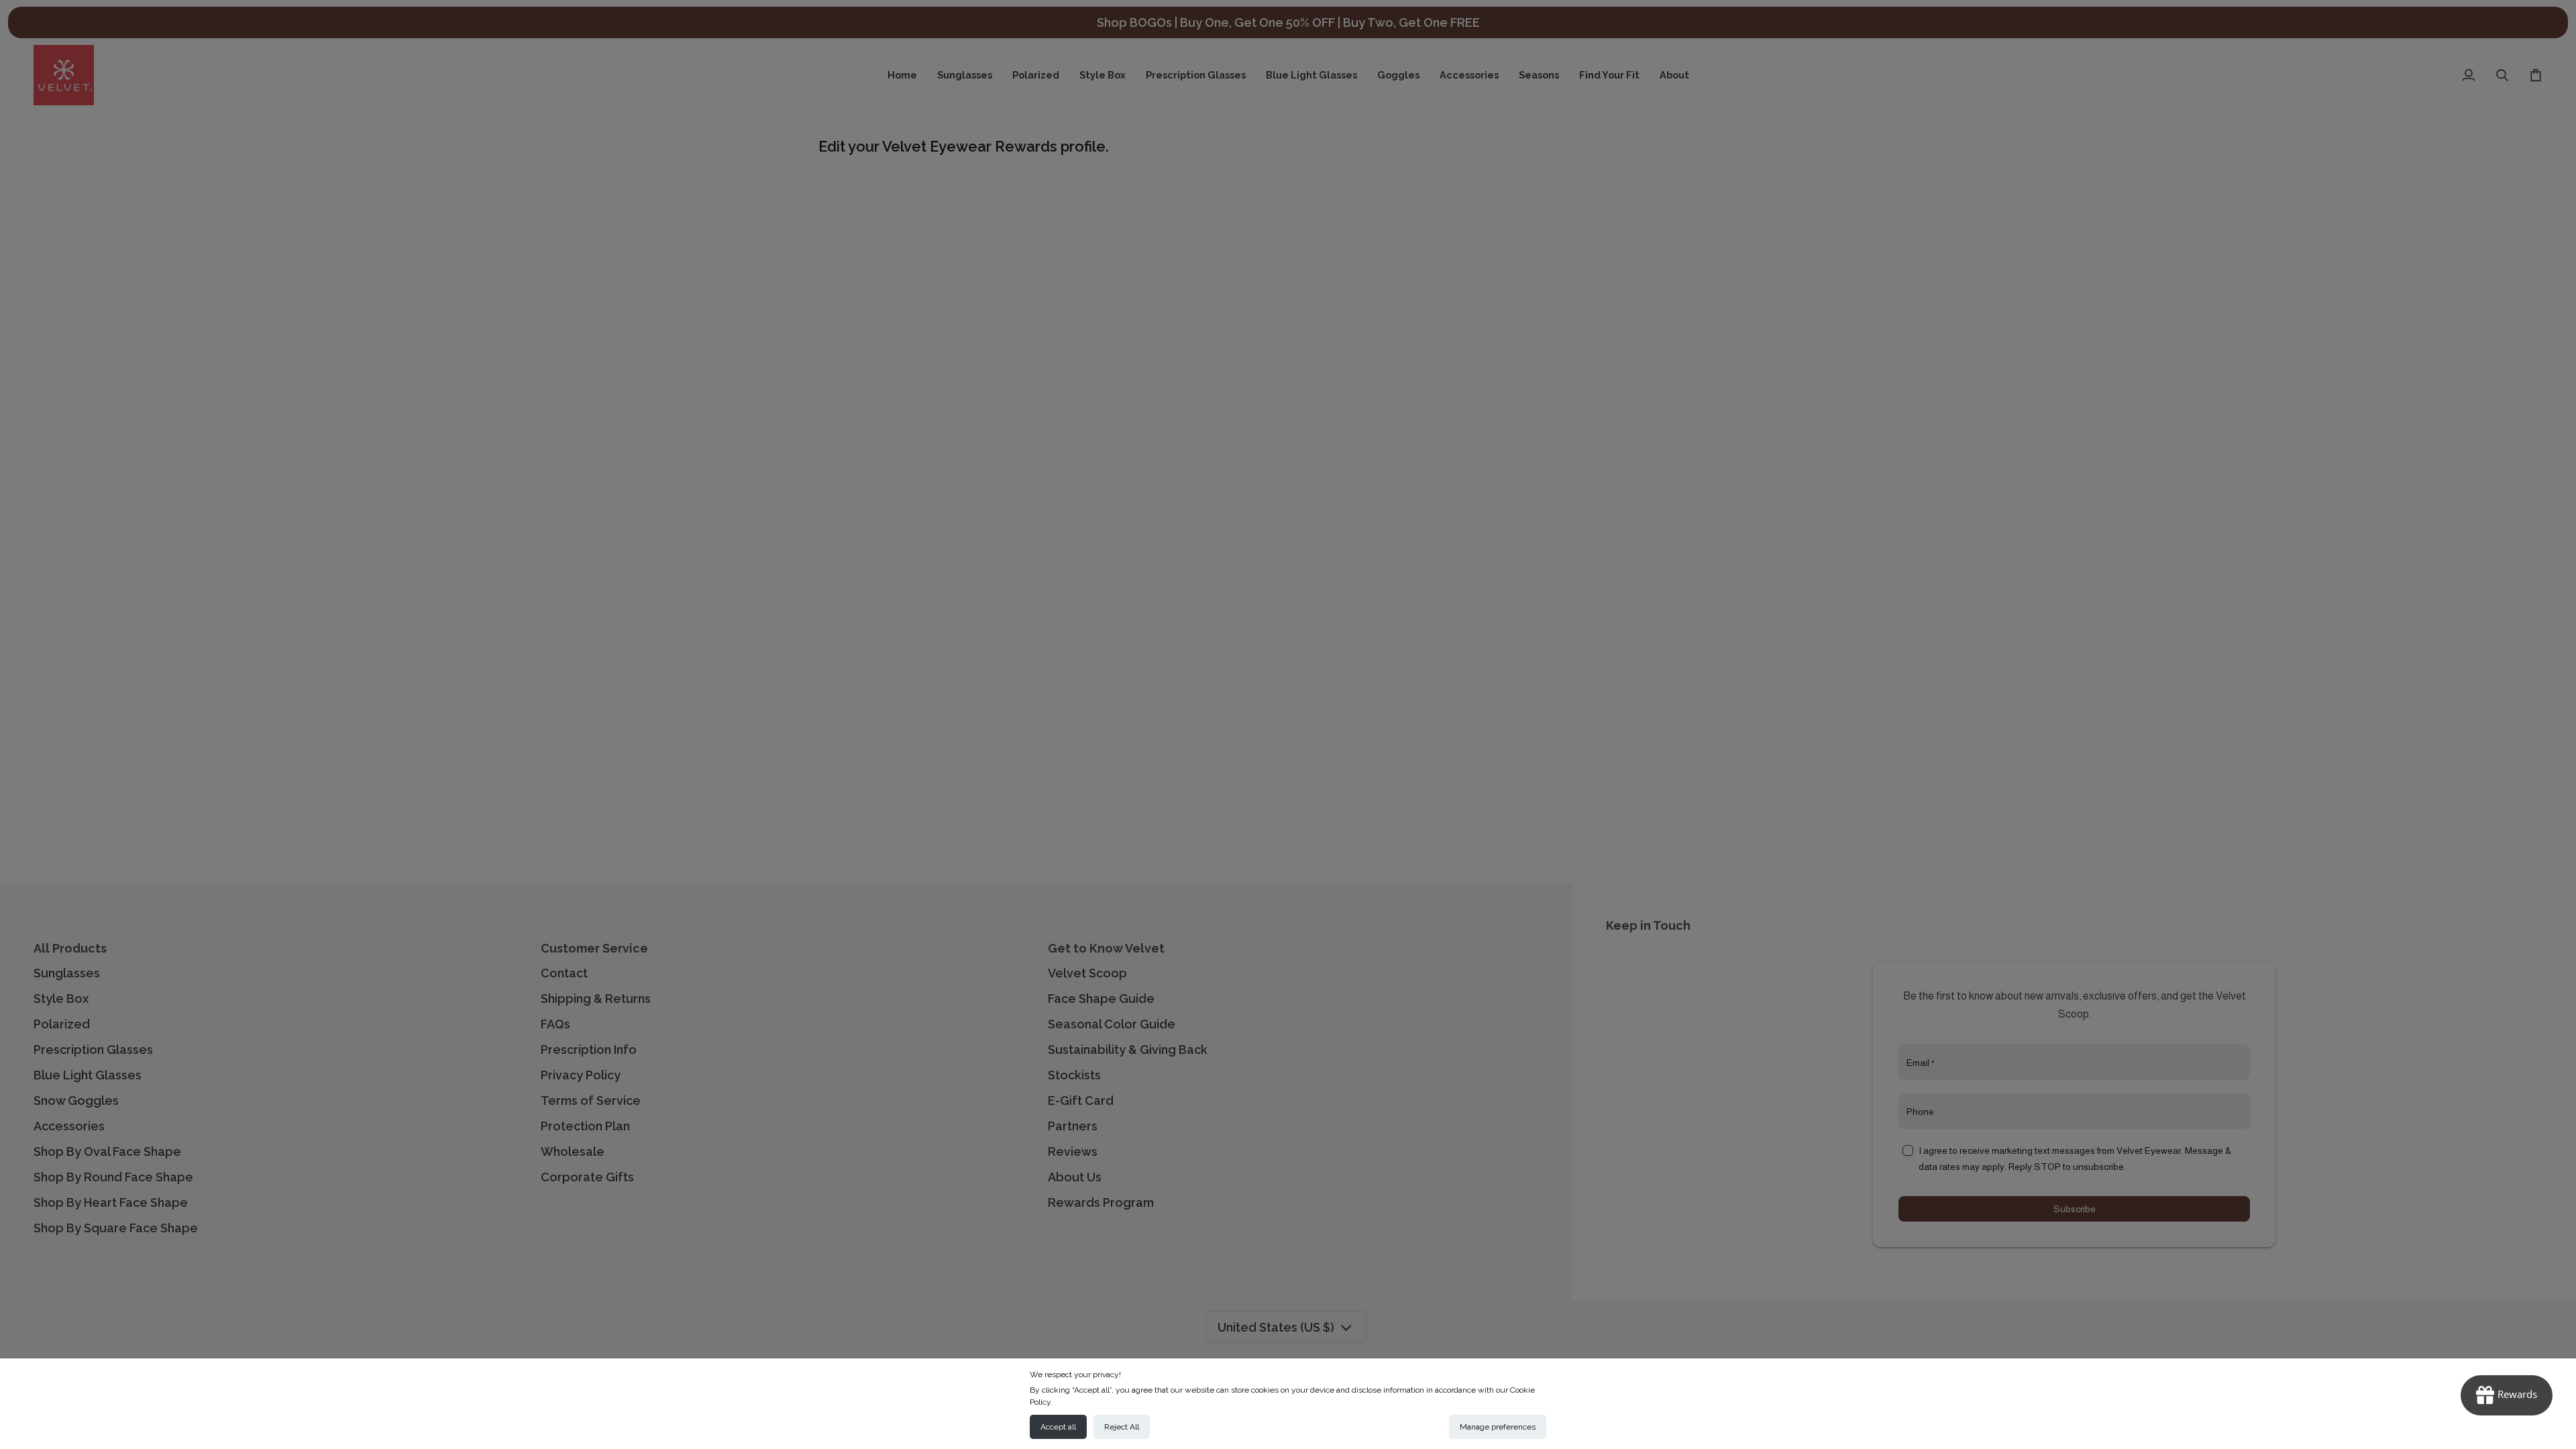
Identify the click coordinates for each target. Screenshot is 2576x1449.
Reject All (1122, 1427)
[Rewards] (2507, 1395)
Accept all (1058, 1427)
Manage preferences (1498, 1427)
